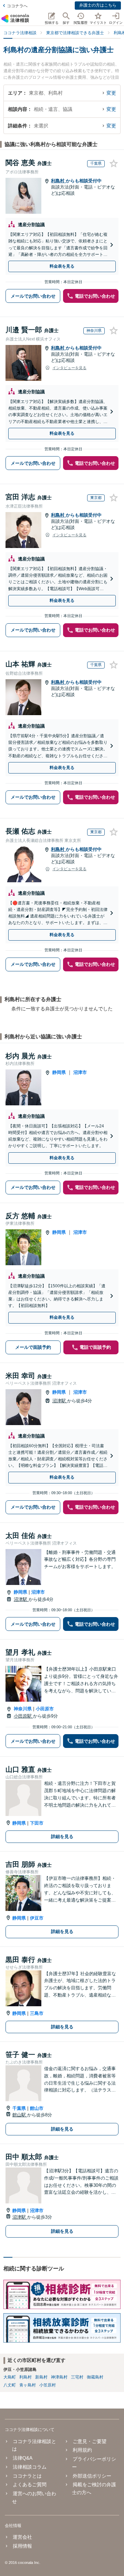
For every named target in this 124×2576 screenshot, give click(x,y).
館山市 (37, 2108)
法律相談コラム (30, 2467)
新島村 (41, 2377)
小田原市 (45, 1709)
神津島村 (59, 2377)
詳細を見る (62, 1837)
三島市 (37, 2013)
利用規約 (82, 2450)
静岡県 (59, 1072)
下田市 (37, 1823)
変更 (111, 93)
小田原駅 (23, 1716)
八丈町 (10, 2385)
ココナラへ (17, 6)
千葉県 (19, 2108)
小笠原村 (48, 2385)
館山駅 (20, 2115)
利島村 (58, 181)
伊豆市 (37, 1918)
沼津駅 (60, 1401)
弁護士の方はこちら (98, 5)
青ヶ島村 (28, 2385)
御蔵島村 (95, 2377)
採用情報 (22, 2546)
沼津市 (80, 1072)
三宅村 (77, 2377)
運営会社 (22, 2537)
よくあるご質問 (30, 2484)
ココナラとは (27, 2476)
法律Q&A (23, 2458)
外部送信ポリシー (92, 2476)
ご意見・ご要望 (89, 2441)
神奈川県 (23, 1709)
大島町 (10, 2377)
